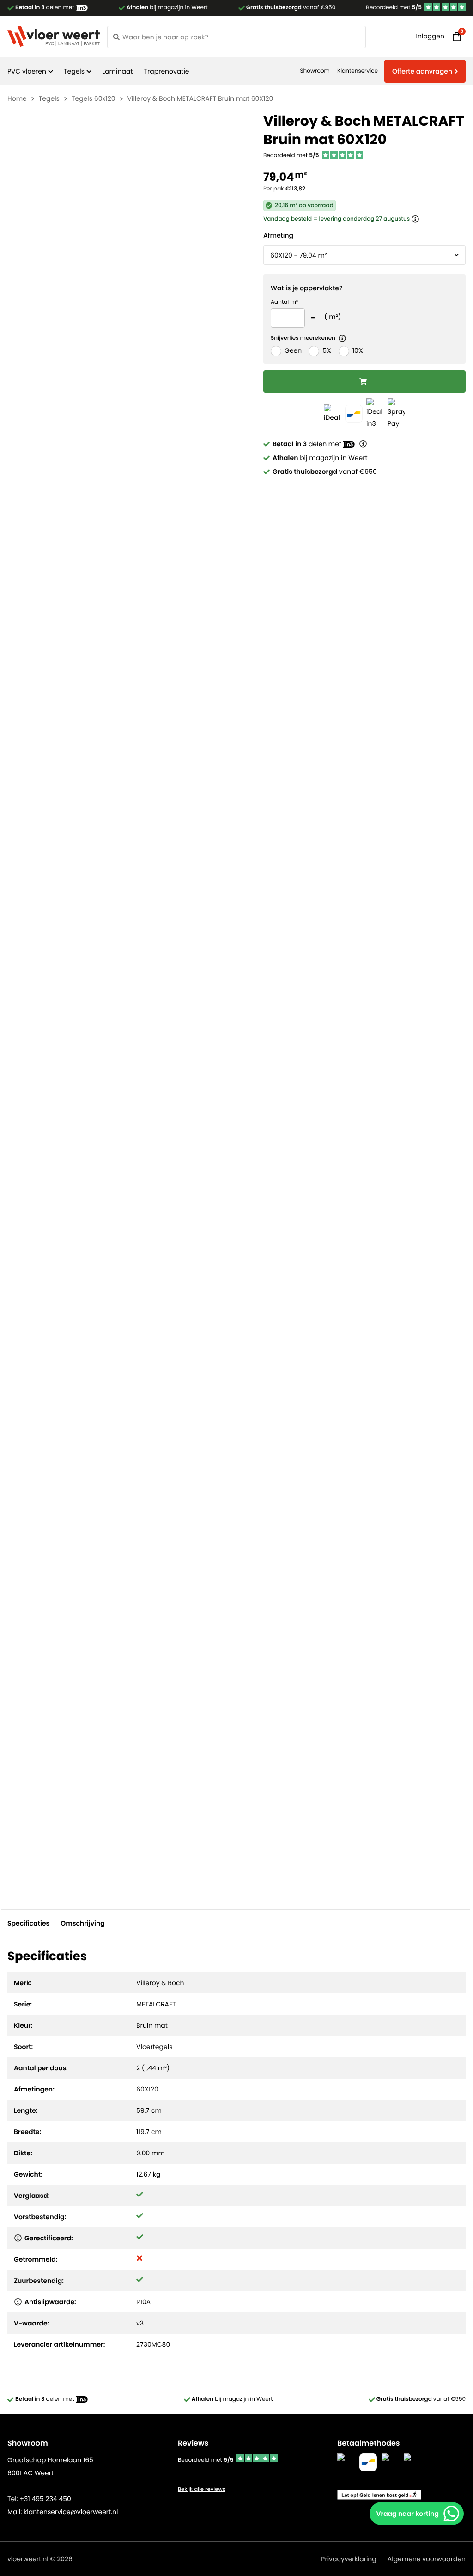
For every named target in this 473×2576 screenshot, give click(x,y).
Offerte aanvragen (422, 71)
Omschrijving (82, 1923)
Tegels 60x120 (94, 98)
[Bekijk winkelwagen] (457, 37)
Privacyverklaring (349, 2559)
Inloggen (430, 36)
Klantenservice (358, 71)
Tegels (74, 71)
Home (17, 98)
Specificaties (28, 1923)
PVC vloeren (27, 71)
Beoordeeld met (394, 8)
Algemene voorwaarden (427, 2559)
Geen (293, 350)
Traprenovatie (166, 71)
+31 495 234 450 (45, 2499)
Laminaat (117, 71)
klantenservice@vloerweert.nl (71, 2512)
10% (358, 350)
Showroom (315, 71)
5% (327, 350)
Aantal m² (284, 302)
